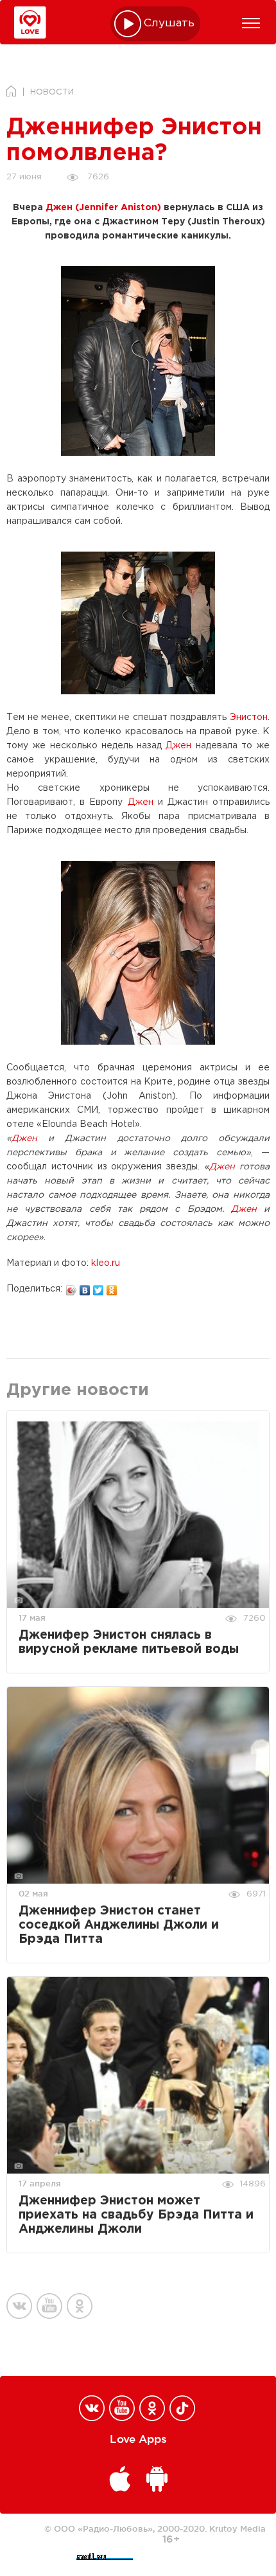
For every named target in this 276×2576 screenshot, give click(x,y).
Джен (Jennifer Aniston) (103, 208)
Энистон (249, 717)
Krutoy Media (237, 2528)
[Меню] (251, 23)
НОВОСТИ (52, 92)
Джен (178, 746)
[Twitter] (99, 1287)
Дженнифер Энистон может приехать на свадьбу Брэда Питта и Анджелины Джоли (136, 2215)
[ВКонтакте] (85, 1287)
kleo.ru (106, 1263)
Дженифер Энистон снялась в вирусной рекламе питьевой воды (129, 1642)
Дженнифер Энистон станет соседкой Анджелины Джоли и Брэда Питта (119, 1925)
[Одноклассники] (112, 1287)
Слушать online (169, 23)
